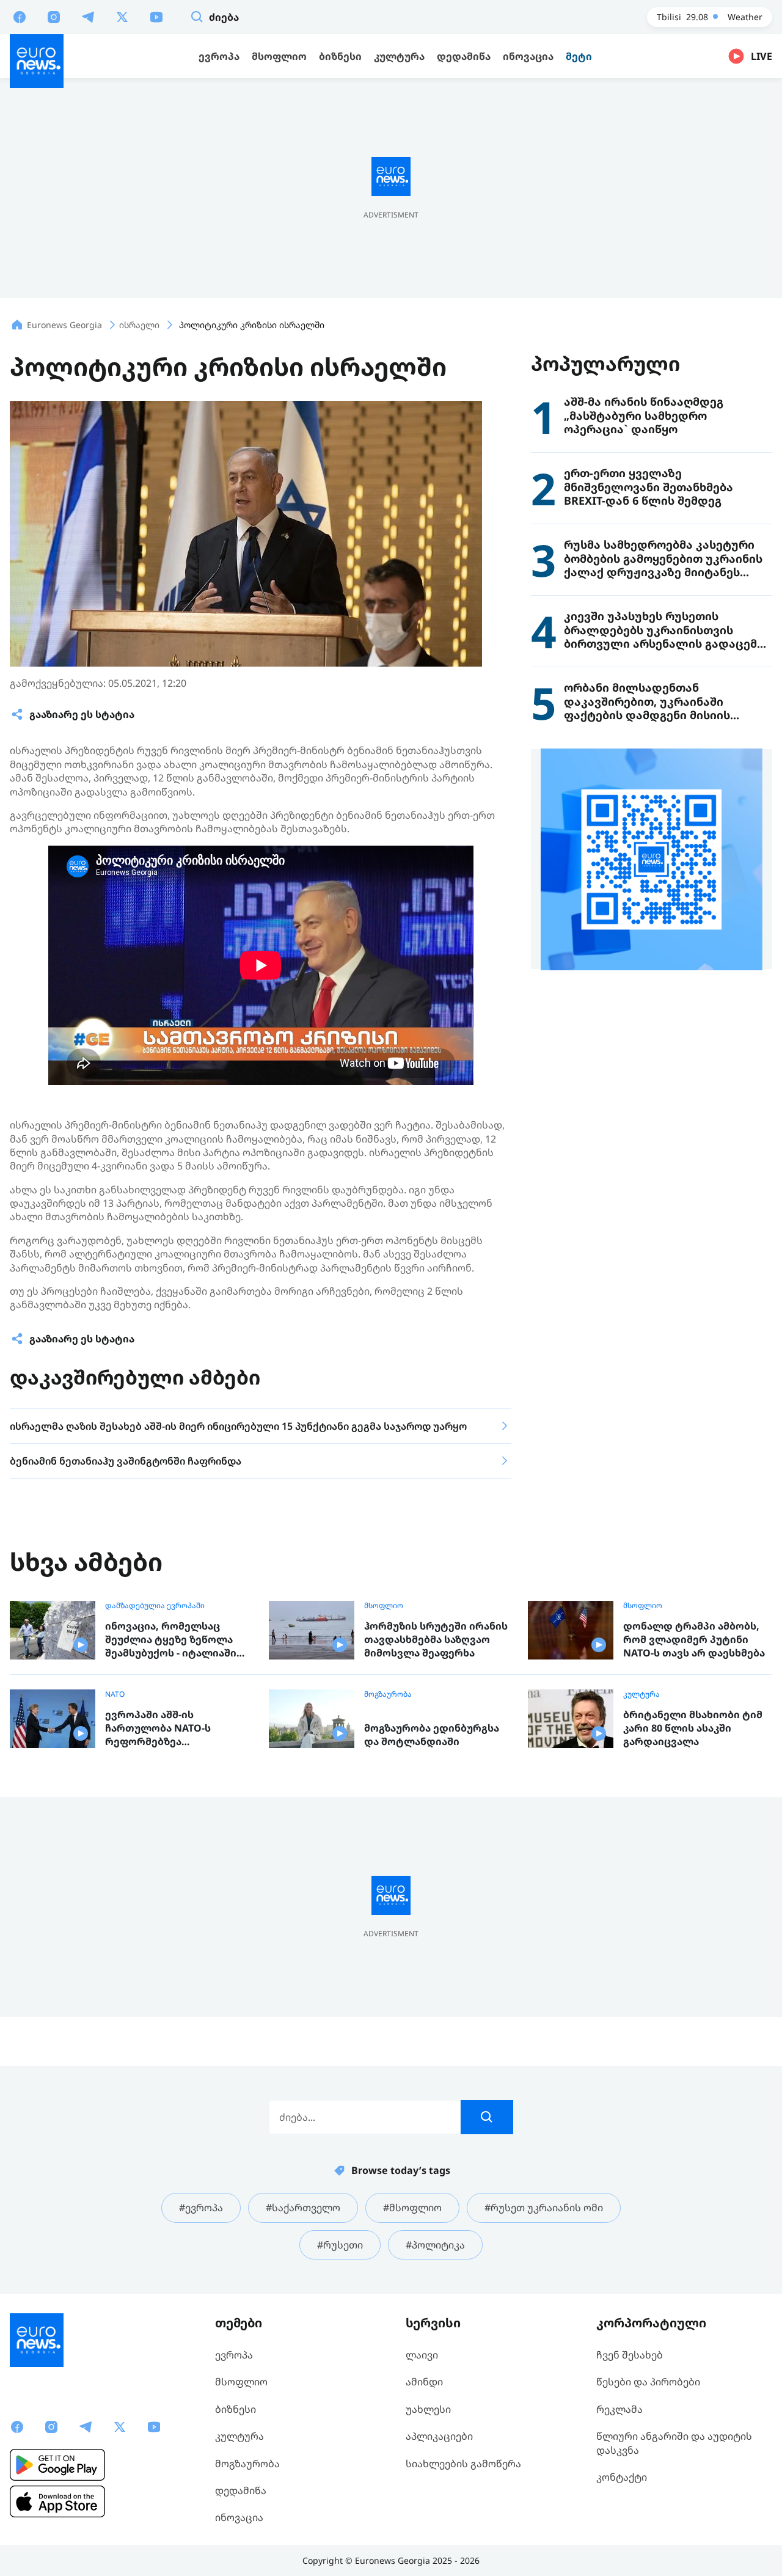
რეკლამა (619, 2409)
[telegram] (88, 16)
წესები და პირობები (648, 2382)
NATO (115, 1694)
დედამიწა (241, 2490)
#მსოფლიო (412, 2208)
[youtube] (156, 16)
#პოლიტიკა (435, 2245)
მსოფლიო (384, 1606)
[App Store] (57, 2501)
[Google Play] (57, 2465)
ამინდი (424, 2382)
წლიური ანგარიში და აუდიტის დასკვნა (674, 2443)
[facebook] (20, 16)
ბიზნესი (236, 2409)
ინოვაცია (239, 2517)
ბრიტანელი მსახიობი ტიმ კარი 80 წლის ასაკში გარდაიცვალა (693, 1728)
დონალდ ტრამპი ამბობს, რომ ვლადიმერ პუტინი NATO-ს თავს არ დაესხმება (694, 1639)
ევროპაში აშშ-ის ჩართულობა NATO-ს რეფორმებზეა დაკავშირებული (158, 1728)
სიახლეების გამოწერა (463, 2464)
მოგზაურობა (388, 1694)
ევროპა (234, 2355)
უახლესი (428, 2409)
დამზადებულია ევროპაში (155, 1606)
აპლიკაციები (439, 2436)
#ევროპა (201, 2208)
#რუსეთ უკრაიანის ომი (544, 2208)
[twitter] (122, 16)
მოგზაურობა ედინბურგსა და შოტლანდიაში (432, 1735)
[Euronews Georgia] (37, 61)
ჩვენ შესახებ (630, 2355)
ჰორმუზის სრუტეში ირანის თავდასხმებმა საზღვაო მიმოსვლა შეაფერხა (436, 1639)
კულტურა (641, 1694)
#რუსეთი (340, 2245)
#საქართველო (303, 2208)
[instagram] (54, 16)
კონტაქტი (622, 2477)
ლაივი (422, 2355)
